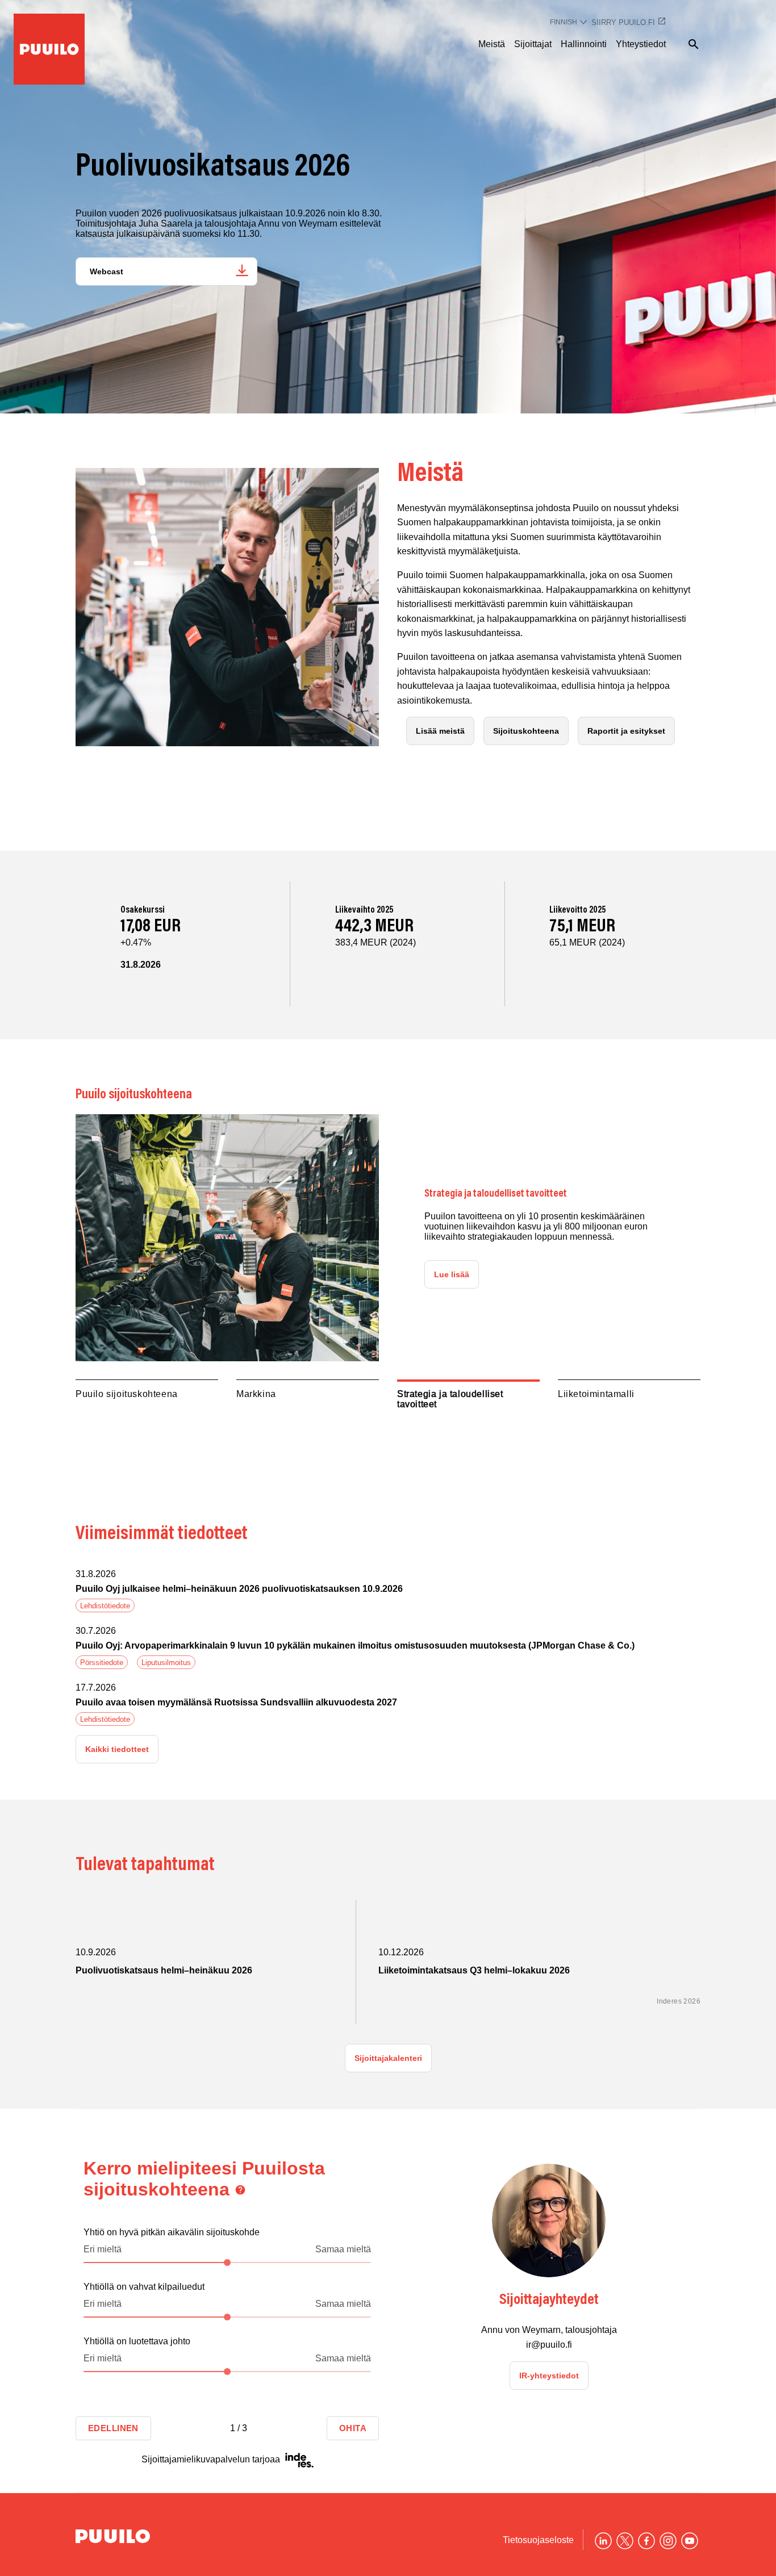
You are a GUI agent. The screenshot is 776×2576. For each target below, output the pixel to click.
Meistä (492, 44)
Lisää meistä (440, 731)
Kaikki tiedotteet (117, 1749)
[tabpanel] (388, 1238)
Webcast (107, 271)
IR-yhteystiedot (549, 2375)
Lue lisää (452, 1274)
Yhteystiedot (641, 44)
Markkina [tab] (256, 1394)
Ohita (353, 2428)
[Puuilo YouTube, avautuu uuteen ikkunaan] (690, 2541)
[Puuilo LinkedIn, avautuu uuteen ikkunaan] (603, 2541)
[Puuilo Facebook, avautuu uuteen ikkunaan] (646, 2541)
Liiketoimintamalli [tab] (596, 1394)
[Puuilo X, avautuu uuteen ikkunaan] (625, 2541)
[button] (388, 1593)
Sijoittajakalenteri (388, 2058)
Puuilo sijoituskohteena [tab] (127, 1394)
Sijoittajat (533, 44)
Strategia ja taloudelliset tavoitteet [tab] (450, 1399)
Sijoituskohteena (526, 731)
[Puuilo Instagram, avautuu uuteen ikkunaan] (668, 2541)
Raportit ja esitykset (626, 731)
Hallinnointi (584, 44)
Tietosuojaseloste (538, 2540)
